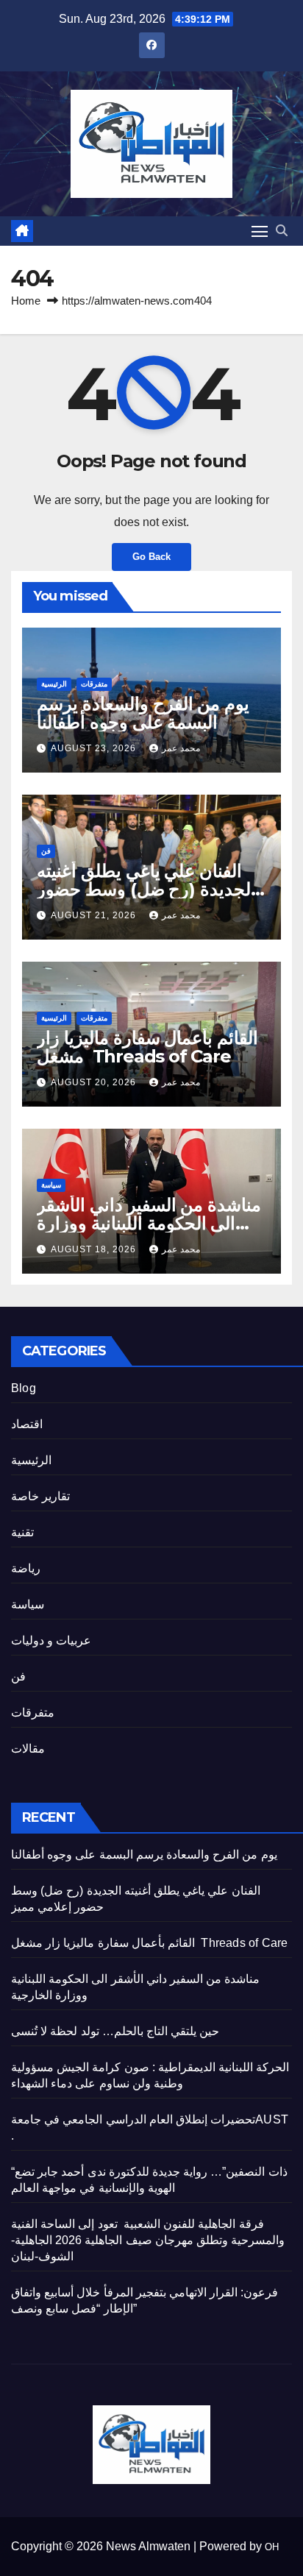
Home (26, 301)
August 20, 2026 (95, 1082)
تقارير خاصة (40, 1496)
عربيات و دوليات (51, 1640)
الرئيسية (54, 684)
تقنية (22, 1532)
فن (46, 851)
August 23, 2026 (95, 748)
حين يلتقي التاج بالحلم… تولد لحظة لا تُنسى (115, 2031)
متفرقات (94, 684)
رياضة (26, 1568)
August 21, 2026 (95, 915)
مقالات (28, 1749)
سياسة (51, 1185)
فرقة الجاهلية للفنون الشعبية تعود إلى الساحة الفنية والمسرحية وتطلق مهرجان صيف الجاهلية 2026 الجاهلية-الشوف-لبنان (148, 2240)
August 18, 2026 (95, 1249)
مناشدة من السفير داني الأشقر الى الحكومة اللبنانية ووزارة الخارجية (149, 1223)
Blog (24, 1388)
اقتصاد (27, 1424)
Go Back (151, 557)
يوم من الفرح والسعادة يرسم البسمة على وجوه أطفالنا (143, 713)
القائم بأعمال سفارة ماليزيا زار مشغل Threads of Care (147, 1047)
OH (272, 2547)
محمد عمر (181, 748)
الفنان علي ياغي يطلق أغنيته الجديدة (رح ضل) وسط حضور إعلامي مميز (146, 889)
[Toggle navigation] (260, 231)
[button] (282, 231)
